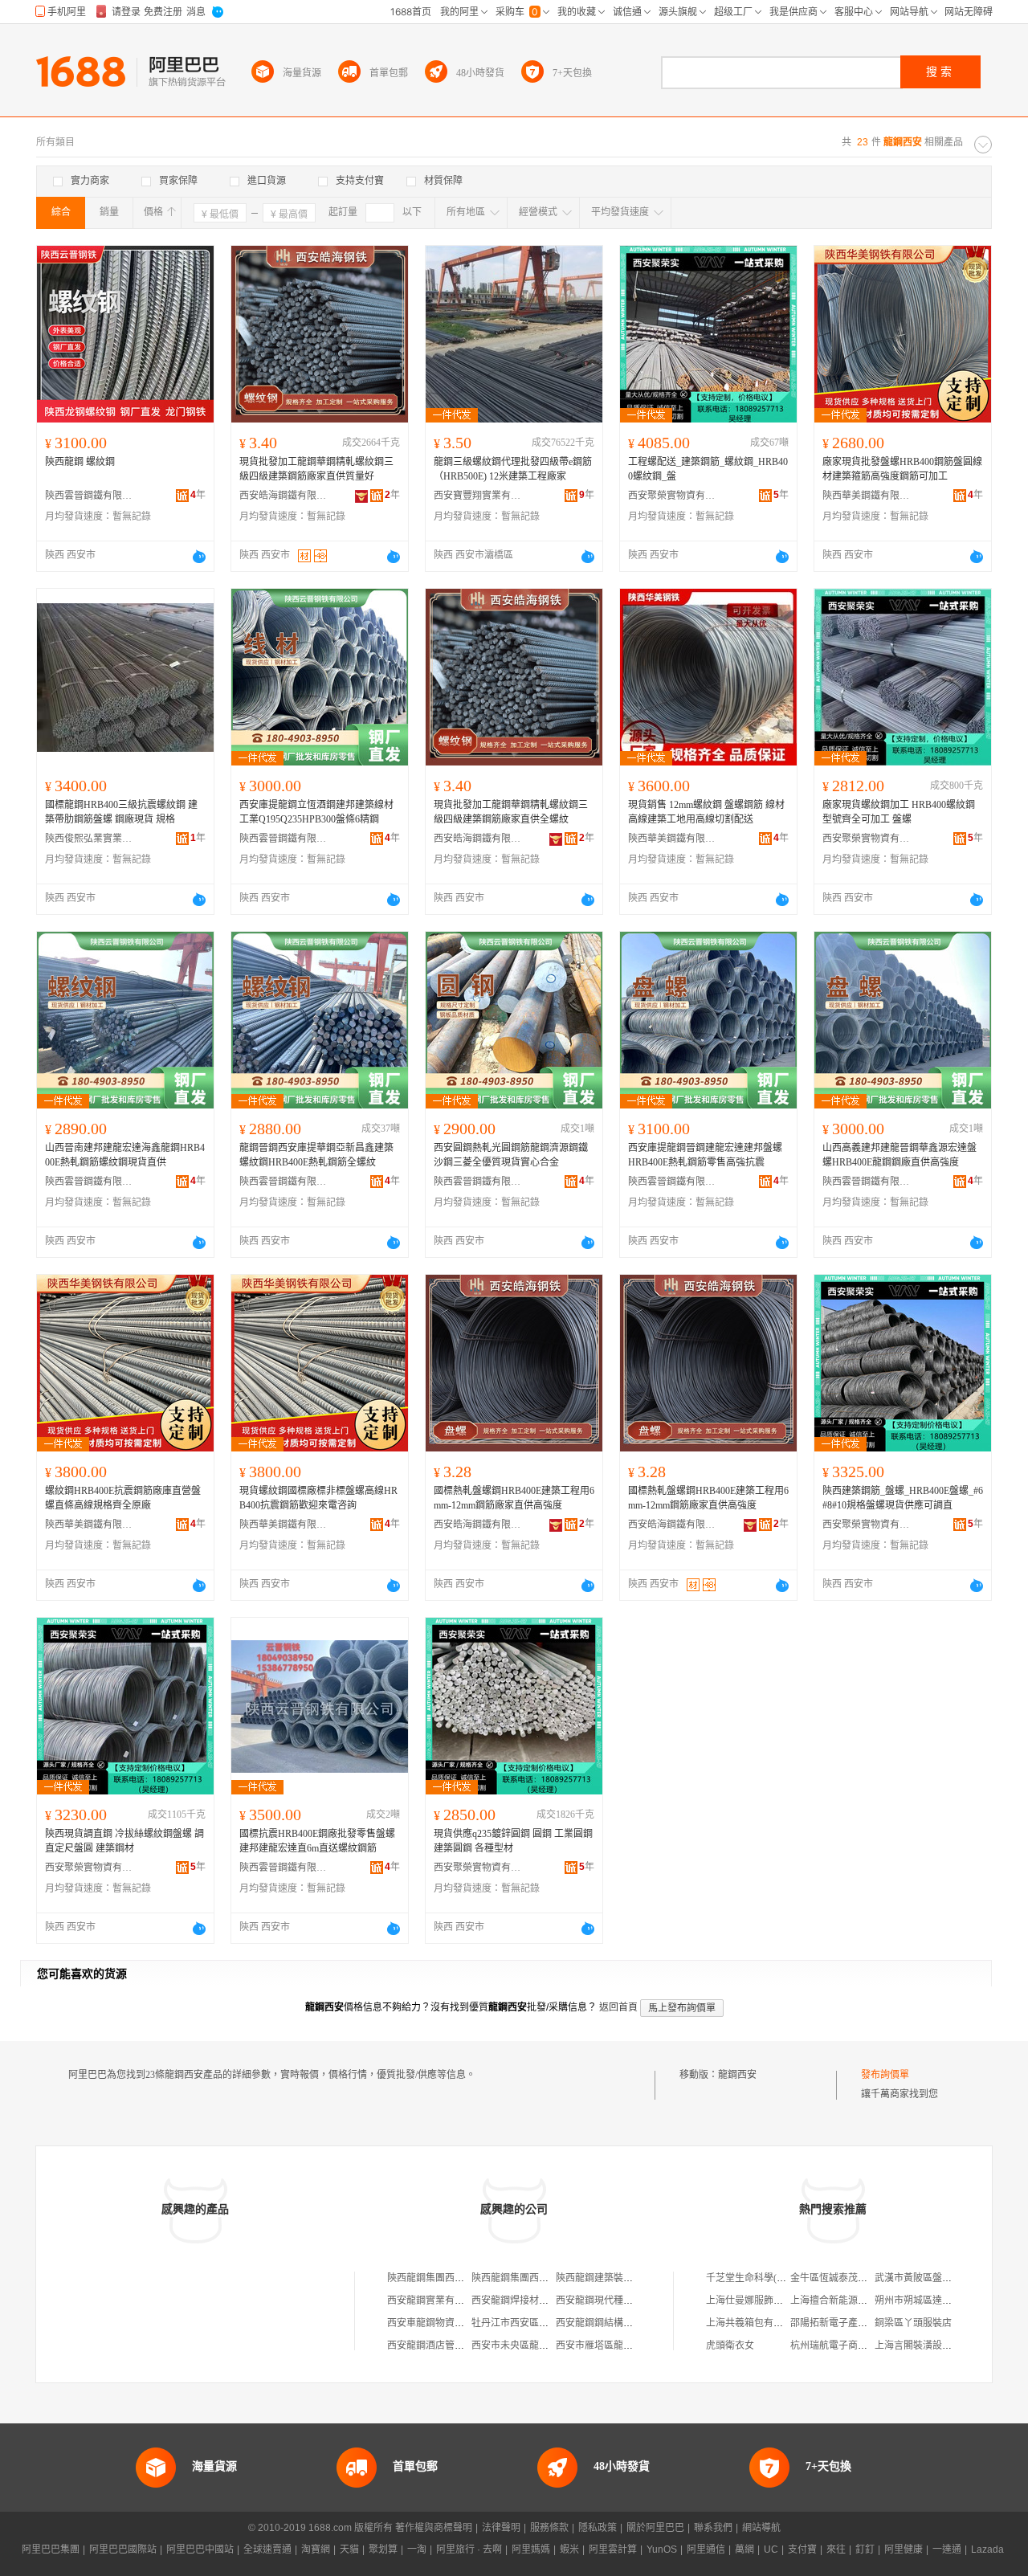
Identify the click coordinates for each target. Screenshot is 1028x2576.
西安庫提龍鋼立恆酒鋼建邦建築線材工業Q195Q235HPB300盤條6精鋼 (316, 812)
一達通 (947, 2549)
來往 (836, 2549)
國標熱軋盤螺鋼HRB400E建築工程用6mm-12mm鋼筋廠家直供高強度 (514, 1498)
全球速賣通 (267, 2549)
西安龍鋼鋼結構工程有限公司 (618, 2323)
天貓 (349, 2549)
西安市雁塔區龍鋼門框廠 (609, 2345)
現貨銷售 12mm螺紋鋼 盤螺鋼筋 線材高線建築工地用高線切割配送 (706, 812)
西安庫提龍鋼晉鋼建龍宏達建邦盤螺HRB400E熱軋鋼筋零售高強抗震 (705, 1155)
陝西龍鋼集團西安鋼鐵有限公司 (455, 2278)
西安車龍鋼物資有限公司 (440, 2323)
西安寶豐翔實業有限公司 (478, 496)
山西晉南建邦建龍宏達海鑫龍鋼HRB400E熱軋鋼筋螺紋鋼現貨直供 (125, 1155)
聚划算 (383, 2549)
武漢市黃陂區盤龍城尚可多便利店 (947, 2278)
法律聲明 (501, 2528)
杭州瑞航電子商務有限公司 (848, 2345)
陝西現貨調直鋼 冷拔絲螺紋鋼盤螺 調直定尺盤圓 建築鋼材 (124, 1841)
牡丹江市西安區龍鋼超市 (524, 2323)
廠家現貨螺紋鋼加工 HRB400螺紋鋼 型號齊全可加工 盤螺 (899, 812)
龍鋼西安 (737, 2075)
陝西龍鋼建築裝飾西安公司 (614, 2278)
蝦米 (569, 2549)
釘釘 (865, 2549)
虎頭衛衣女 (730, 2345)
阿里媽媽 (531, 2549)
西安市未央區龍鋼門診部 (524, 2345)
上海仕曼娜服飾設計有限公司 (769, 2300)
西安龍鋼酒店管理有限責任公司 (455, 2345)
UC (771, 2549)
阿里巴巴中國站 (200, 2549)
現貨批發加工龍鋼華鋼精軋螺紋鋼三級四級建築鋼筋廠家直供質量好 (316, 469)
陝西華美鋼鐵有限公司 (867, 496)
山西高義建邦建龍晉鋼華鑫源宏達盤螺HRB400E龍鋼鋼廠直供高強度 (899, 1155)
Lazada (987, 2549)
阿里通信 (706, 2549)
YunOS (662, 2549)
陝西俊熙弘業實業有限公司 (89, 839)
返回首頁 (618, 2007)
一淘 (417, 2549)
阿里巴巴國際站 (123, 2549)
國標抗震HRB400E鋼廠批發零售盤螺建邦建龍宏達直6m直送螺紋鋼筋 (317, 1841)
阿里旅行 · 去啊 (469, 2549)
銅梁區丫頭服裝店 (913, 2323)
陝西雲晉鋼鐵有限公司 (89, 496)
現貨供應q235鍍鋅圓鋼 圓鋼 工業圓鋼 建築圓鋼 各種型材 (513, 1841)
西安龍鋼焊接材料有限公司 (529, 2300)
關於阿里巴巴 (655, 2528)
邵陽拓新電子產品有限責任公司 (858, 2323)
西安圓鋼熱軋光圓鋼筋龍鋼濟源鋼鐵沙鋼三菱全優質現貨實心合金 (511, 1155)
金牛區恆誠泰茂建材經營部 (848, 2278)
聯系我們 (713, 2528)
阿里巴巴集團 (51, 2549)
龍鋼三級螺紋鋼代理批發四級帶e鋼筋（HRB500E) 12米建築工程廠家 (513, 469)
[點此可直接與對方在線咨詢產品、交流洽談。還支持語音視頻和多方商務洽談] (199, 557)
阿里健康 (904, 2549)
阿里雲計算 (613, 2549)
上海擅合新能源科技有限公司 (853, 2300)
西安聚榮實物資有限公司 (672, 496)
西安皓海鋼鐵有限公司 (284, 496)
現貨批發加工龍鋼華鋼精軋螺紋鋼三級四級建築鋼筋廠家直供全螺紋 (511, 812)
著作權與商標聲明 (434, 2528)
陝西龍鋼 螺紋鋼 (80, 462)
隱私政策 (598, 2528)
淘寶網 (316, 2549)
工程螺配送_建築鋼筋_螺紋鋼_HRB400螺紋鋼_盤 (708, 469)
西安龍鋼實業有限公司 (435, 2300)
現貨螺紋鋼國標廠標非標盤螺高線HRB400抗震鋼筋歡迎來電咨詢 (318, 1498)
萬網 (744, 2549)
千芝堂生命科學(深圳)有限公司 (772, 2278)
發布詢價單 (885, 2075)
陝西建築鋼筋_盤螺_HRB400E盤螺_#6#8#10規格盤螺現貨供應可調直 (903, 1498)
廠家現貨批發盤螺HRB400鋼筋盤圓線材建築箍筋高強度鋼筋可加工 (902, 469)
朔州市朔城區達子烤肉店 (928, 2300)
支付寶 (802, 2549)
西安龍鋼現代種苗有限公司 (614, 2300)
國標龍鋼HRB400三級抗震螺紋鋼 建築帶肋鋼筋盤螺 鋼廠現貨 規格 (121, 812)
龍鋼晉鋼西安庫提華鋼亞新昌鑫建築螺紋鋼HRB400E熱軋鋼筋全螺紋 (316, 1155)
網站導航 (761, 2528)
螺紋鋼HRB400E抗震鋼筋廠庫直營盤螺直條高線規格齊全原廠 (123, 1498)
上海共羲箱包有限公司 (754, 2323)
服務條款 (549, 2528)
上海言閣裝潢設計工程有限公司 (942, 2345)
